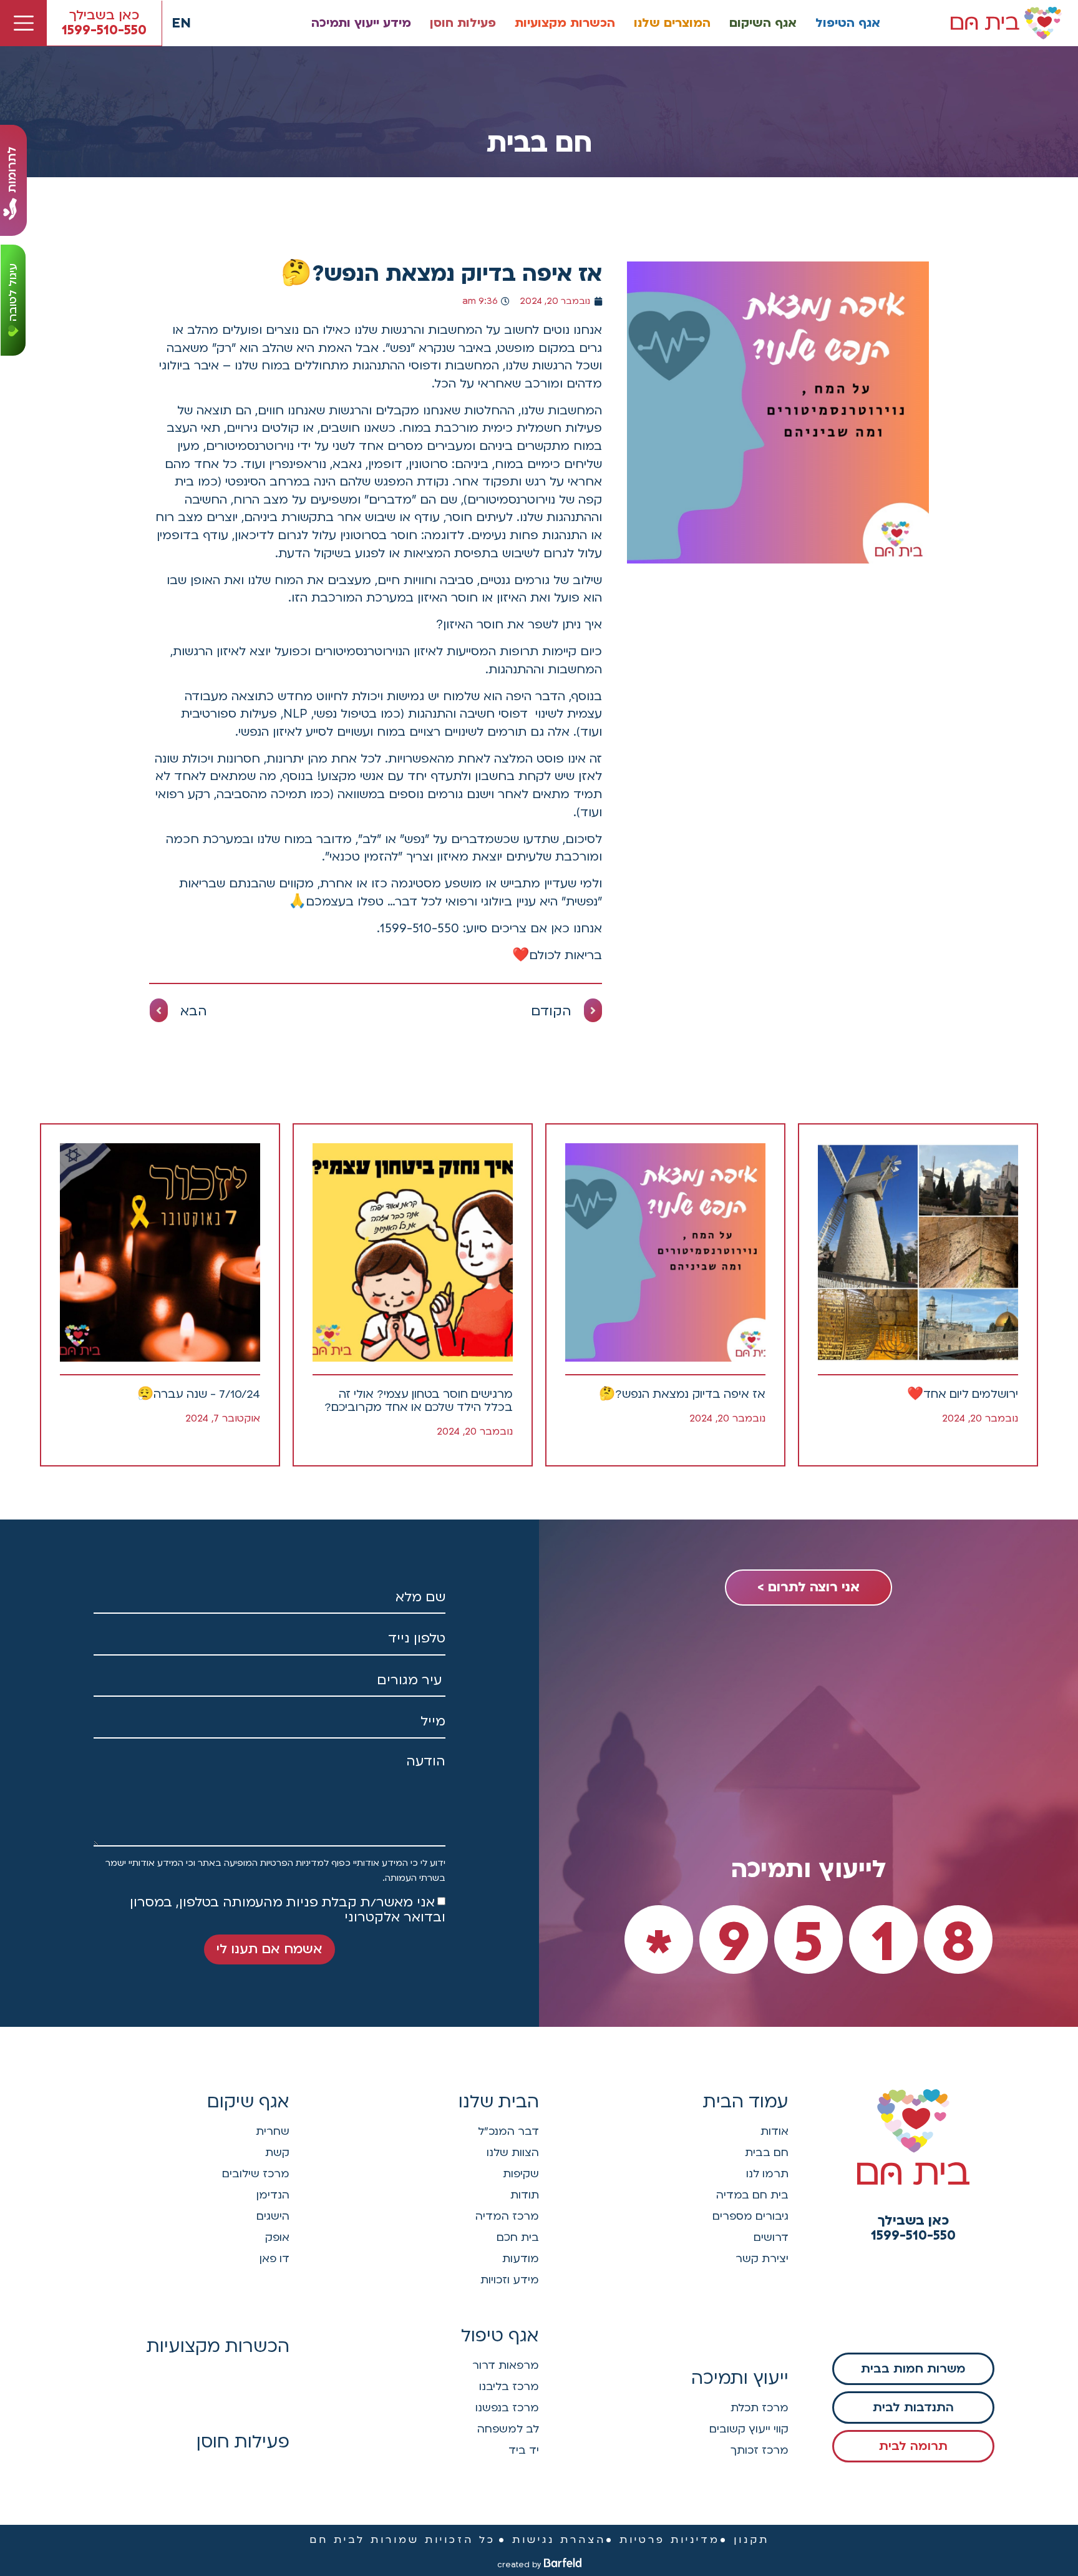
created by (519, 2565)
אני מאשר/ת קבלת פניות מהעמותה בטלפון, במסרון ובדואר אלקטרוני (288, 1910)
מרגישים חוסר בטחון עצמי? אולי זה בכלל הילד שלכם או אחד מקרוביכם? (419, 1401)
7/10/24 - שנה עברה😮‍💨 (199, 1394)
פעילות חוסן (463, 23)
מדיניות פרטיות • (663, 2540)
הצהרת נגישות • (552, 2540)
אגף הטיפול (848, 23)
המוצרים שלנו (672, 23)
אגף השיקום (763, 23)
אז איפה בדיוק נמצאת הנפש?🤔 (682, 1394)
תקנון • (745, 2540)
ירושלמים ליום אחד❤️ (963, 1394)
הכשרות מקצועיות (565, 23)
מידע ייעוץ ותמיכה (361, 23)
